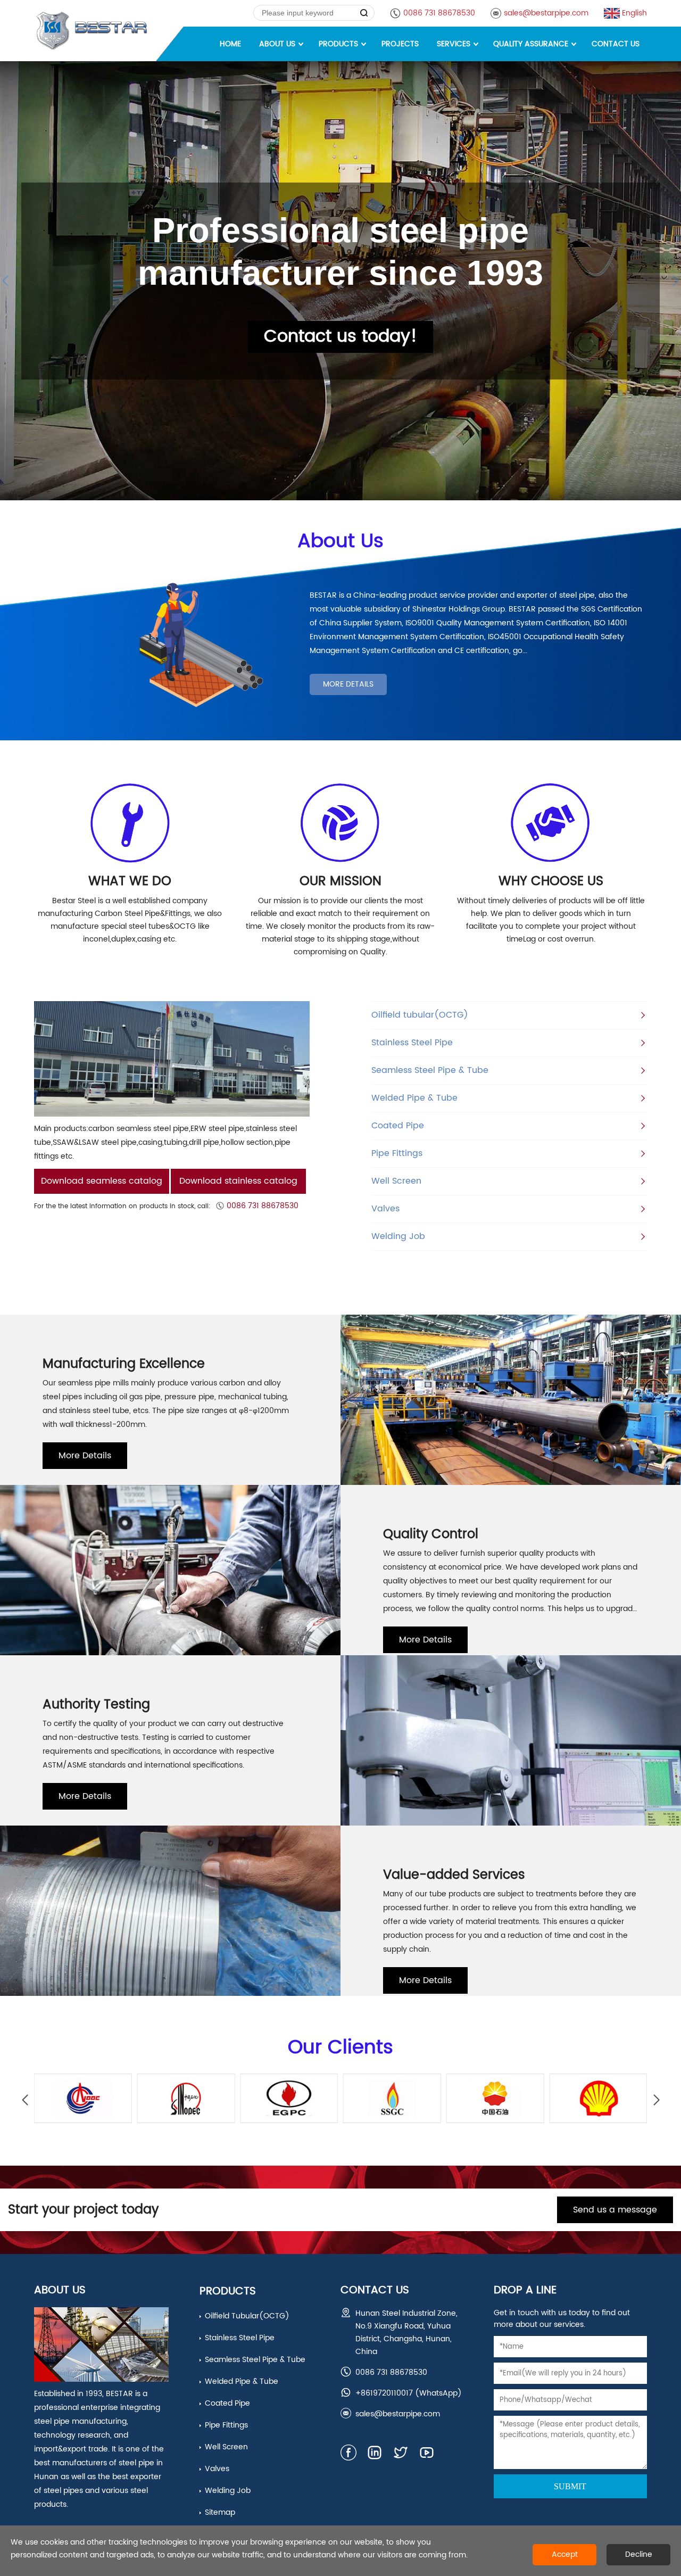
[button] (656, 2100)
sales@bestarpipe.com (546, 13)
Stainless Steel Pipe (412, 1043)
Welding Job (398, 1236)
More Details (348, 684)
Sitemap (220, 2512)
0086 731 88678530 (439, 13)
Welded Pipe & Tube (414, 1098)
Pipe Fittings (397, 1153)
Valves (385, 1209)
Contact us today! (340, 337)
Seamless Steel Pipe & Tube (430, 1070)
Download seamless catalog (102, 1181)
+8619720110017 (384, 2393)
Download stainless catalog (238, 1181)
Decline (639, 2554)
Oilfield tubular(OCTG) (420, 1015)
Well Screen (396, 1181)
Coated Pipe (398, 1126)
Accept (565, 2554)
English (634, 13)
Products (228, 2292)
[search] (364, 13)
